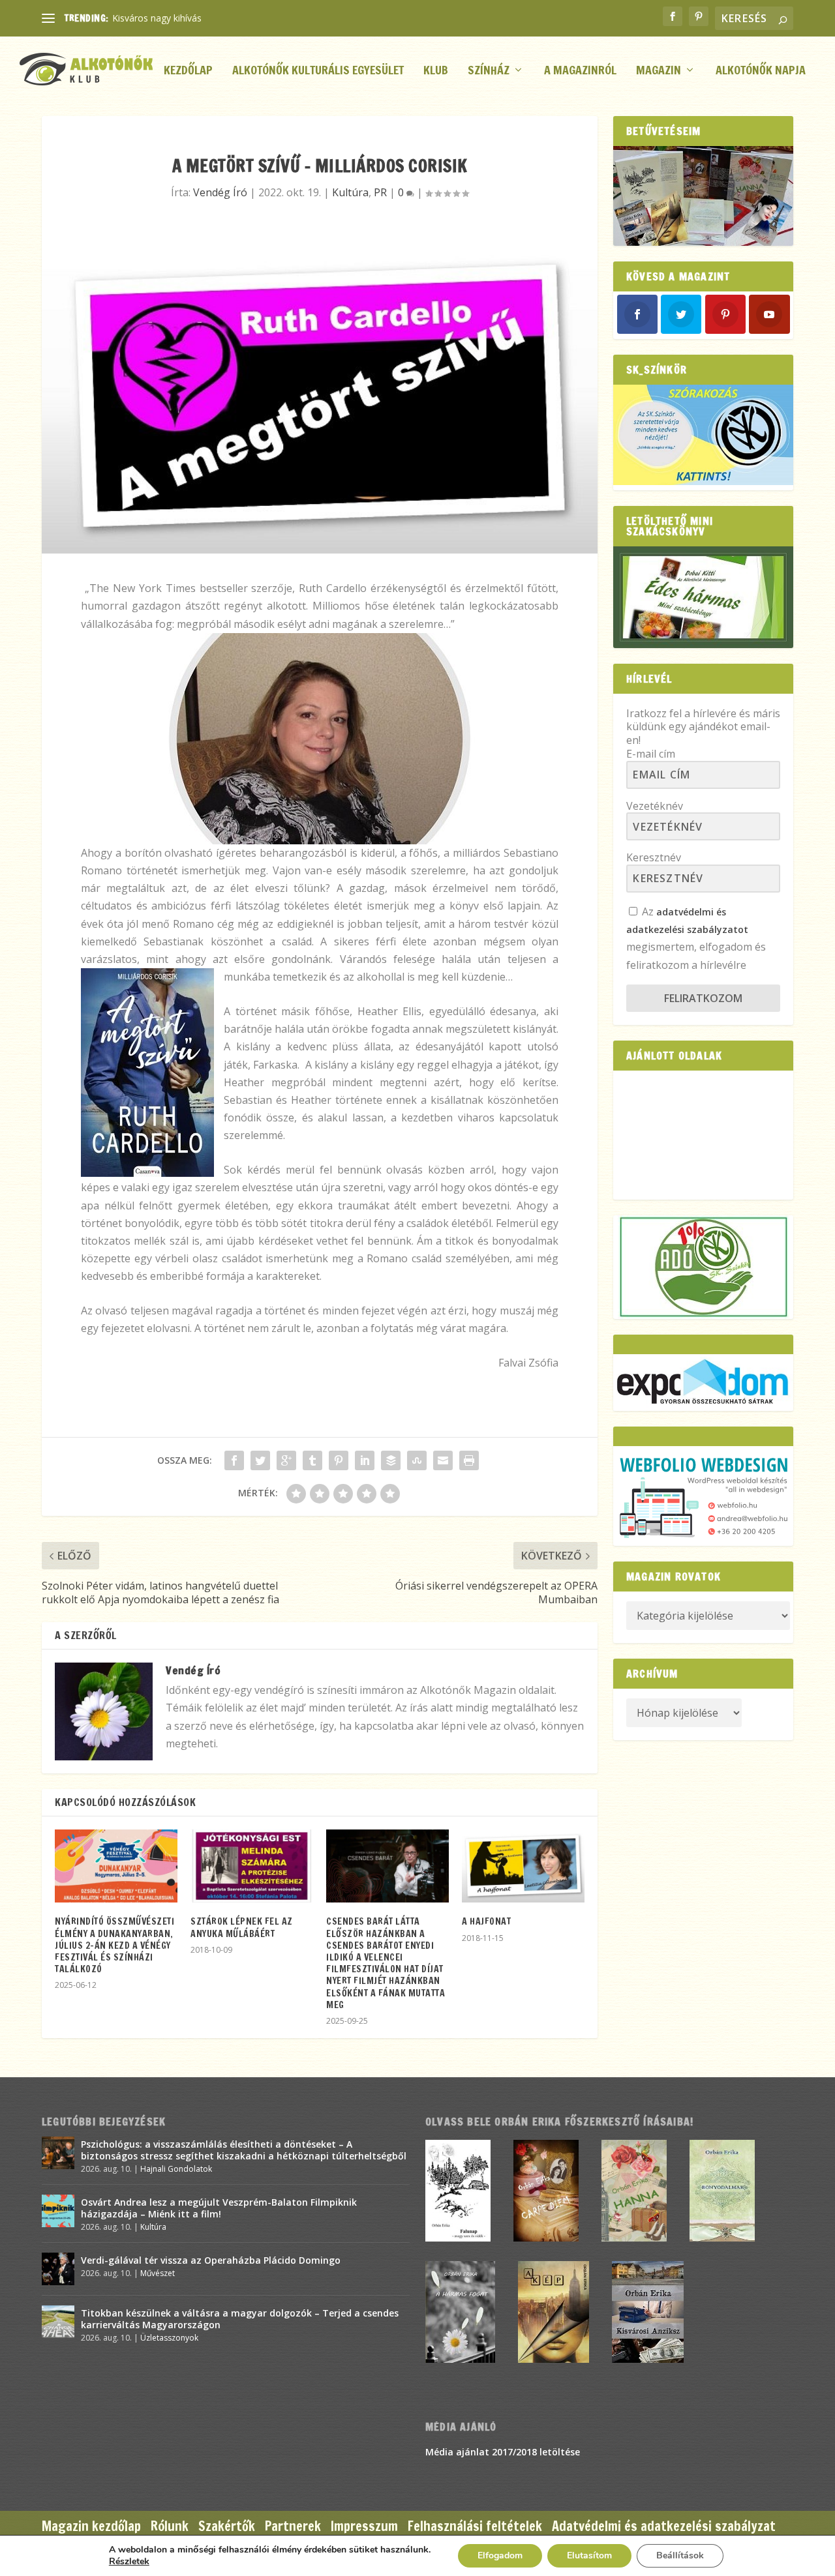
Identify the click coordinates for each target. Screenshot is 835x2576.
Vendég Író (220, 192)
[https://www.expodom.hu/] (703, 1383)
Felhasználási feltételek (475, 2526)
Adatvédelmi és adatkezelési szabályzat (664, 2526)
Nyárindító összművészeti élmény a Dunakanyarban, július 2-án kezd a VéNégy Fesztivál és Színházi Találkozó (114, 1945)
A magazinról (580, 71)
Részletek (129, 2562)
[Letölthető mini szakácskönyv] (703, 597)
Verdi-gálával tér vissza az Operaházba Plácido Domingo (211, 2260)
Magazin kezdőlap (91, 2526)
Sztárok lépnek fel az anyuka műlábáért (242, 1927)
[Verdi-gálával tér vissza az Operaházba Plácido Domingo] (58, 2269)
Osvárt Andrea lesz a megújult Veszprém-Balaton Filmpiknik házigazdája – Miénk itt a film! (219, 2208)
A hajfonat (486, 1921)
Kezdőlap (188, 71)
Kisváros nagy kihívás (157, 18)
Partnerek (293, 2526)
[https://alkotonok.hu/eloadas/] (703, 481)
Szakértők (227, 2526)
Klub (436, 71)
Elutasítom (589, 2555)
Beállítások (680, 2555)
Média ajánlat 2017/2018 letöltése (503, 2452)
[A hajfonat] (523, 1866)
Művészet (158, 2273)
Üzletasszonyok (169, 2338)
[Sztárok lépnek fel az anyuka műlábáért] (252, 1866)
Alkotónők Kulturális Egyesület (318, 71)
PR (380, 192)
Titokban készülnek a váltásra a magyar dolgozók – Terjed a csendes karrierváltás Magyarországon (240, 2319)
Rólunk (170, 2526)
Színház (489, 71)
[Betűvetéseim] (703, 196)
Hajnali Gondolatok (176, 2169)
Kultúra (350, 192)
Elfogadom (500, 2555)
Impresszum (364, 2526)
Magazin (659, 71)
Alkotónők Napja (761, 71)
